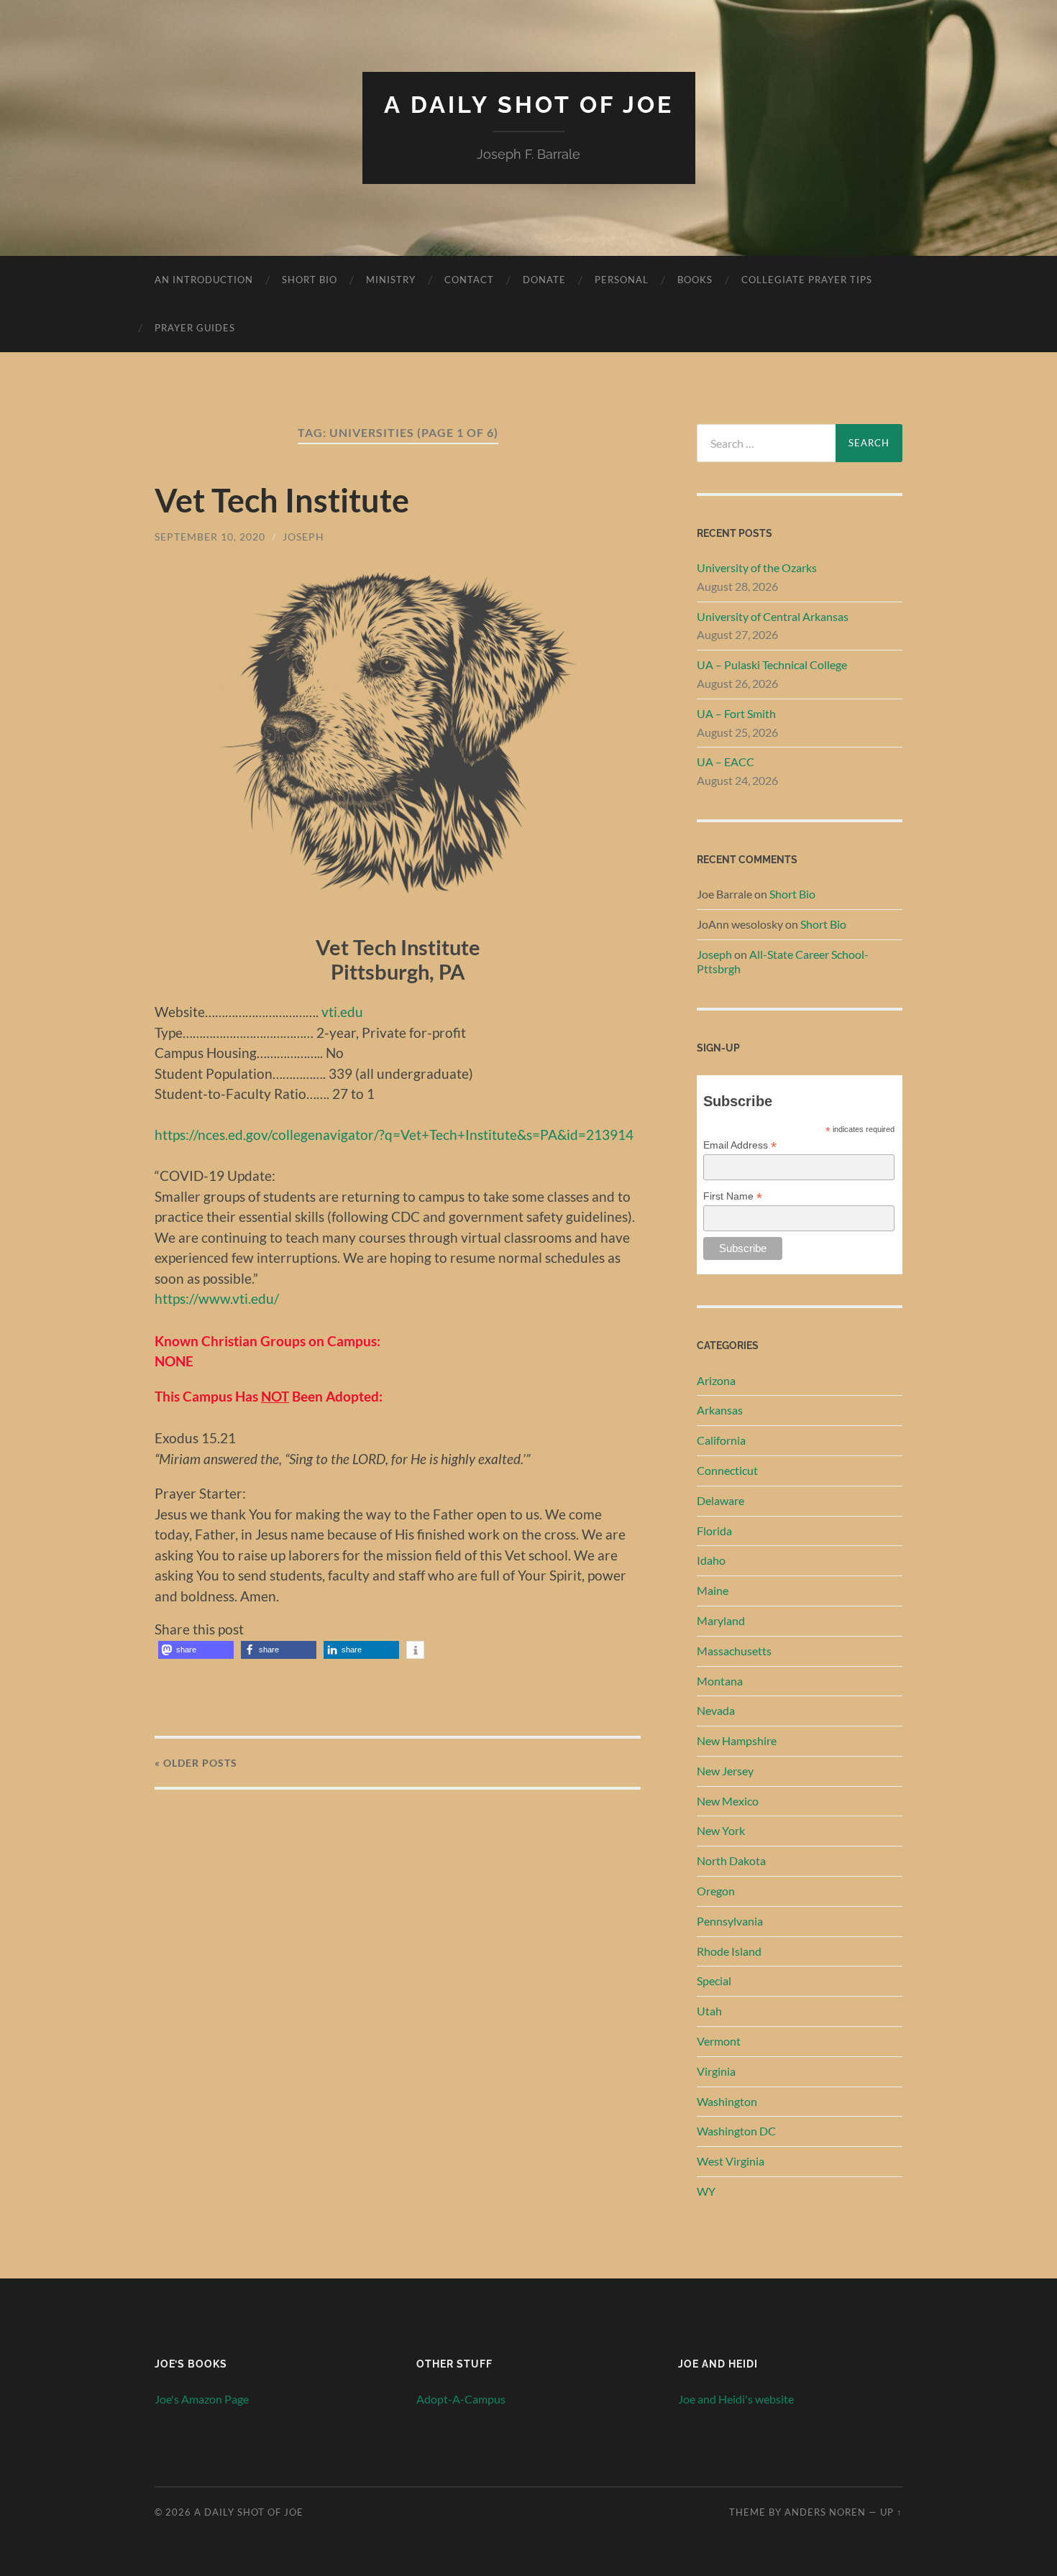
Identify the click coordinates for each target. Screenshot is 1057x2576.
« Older (196, 1763)
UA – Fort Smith (736, 713)
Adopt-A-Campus (461, 2399)
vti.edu (342, 1012)
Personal (622, 280)
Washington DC (736, 2131)
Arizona (716, 1380)
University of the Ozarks (757, 567)
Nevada (716, 1710)
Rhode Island (729, 1951)
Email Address (740, 1145)
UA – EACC (726, 762)
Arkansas (720, 1410)
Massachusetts (734, 1651)
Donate (544, 280)
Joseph (303, 537)
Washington (727, 2101)
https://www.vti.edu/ (217, 1298)
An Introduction (204, 280)
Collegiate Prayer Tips (807, 280)
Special (714, 1981)
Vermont (719, 2041)
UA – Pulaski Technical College (772, 664)
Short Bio (310, 280)
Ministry (391, 280)
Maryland (721, 1620)
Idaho (711, 1560)
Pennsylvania (730, 1921)
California (721, 1440)
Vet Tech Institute (282, 500)
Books (695, 280)
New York (721, 1830)
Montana (720, 1681)
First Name (733, 1196)
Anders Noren (825, 2512)
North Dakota (731, 1860)
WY (706, 2191)
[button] (196, 1650)
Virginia (716, 2071)
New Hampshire (737, 1740)
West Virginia (731, 2161)
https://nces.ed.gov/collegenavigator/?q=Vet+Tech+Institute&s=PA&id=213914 (394, 1135)
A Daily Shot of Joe (529, 105)
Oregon (716, 1891)
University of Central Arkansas (773, 616)
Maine (713, 1590)
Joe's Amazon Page (202, 2399)
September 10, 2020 (210, 537)
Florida (714, 1531)
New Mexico (728, 1801)
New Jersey (725, 1771)
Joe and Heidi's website (736, 2399)
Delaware (720, 1500)
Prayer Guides (195, 328)
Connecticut (727, 1470)
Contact (469, 280)
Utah (709, 2011)
